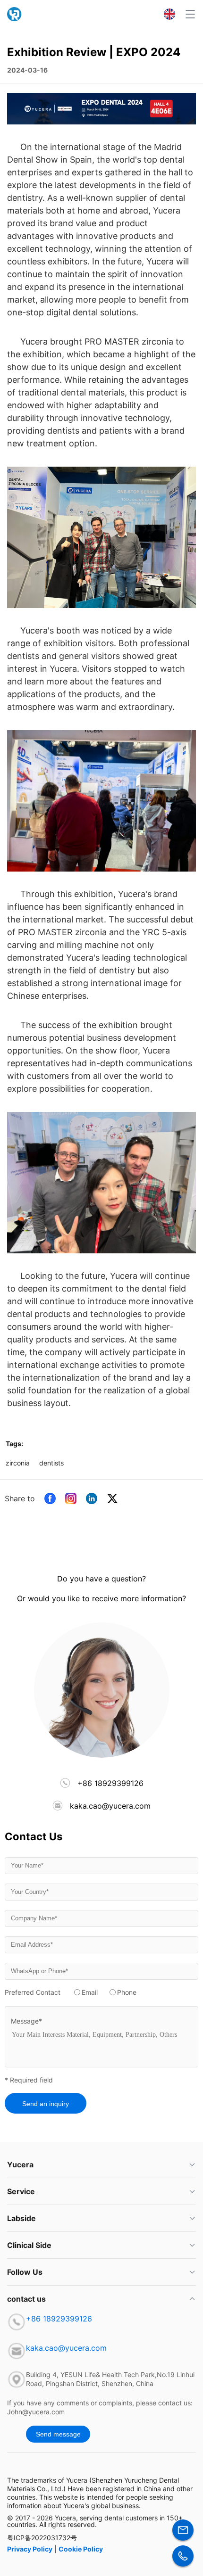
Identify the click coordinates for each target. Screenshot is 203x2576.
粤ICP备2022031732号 (42, 2538)
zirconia (18, 1463)
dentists (51, 1463)
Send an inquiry (46, 2104)
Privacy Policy (30, 2549)
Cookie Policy (81, 2549)
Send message (58, 2434)
